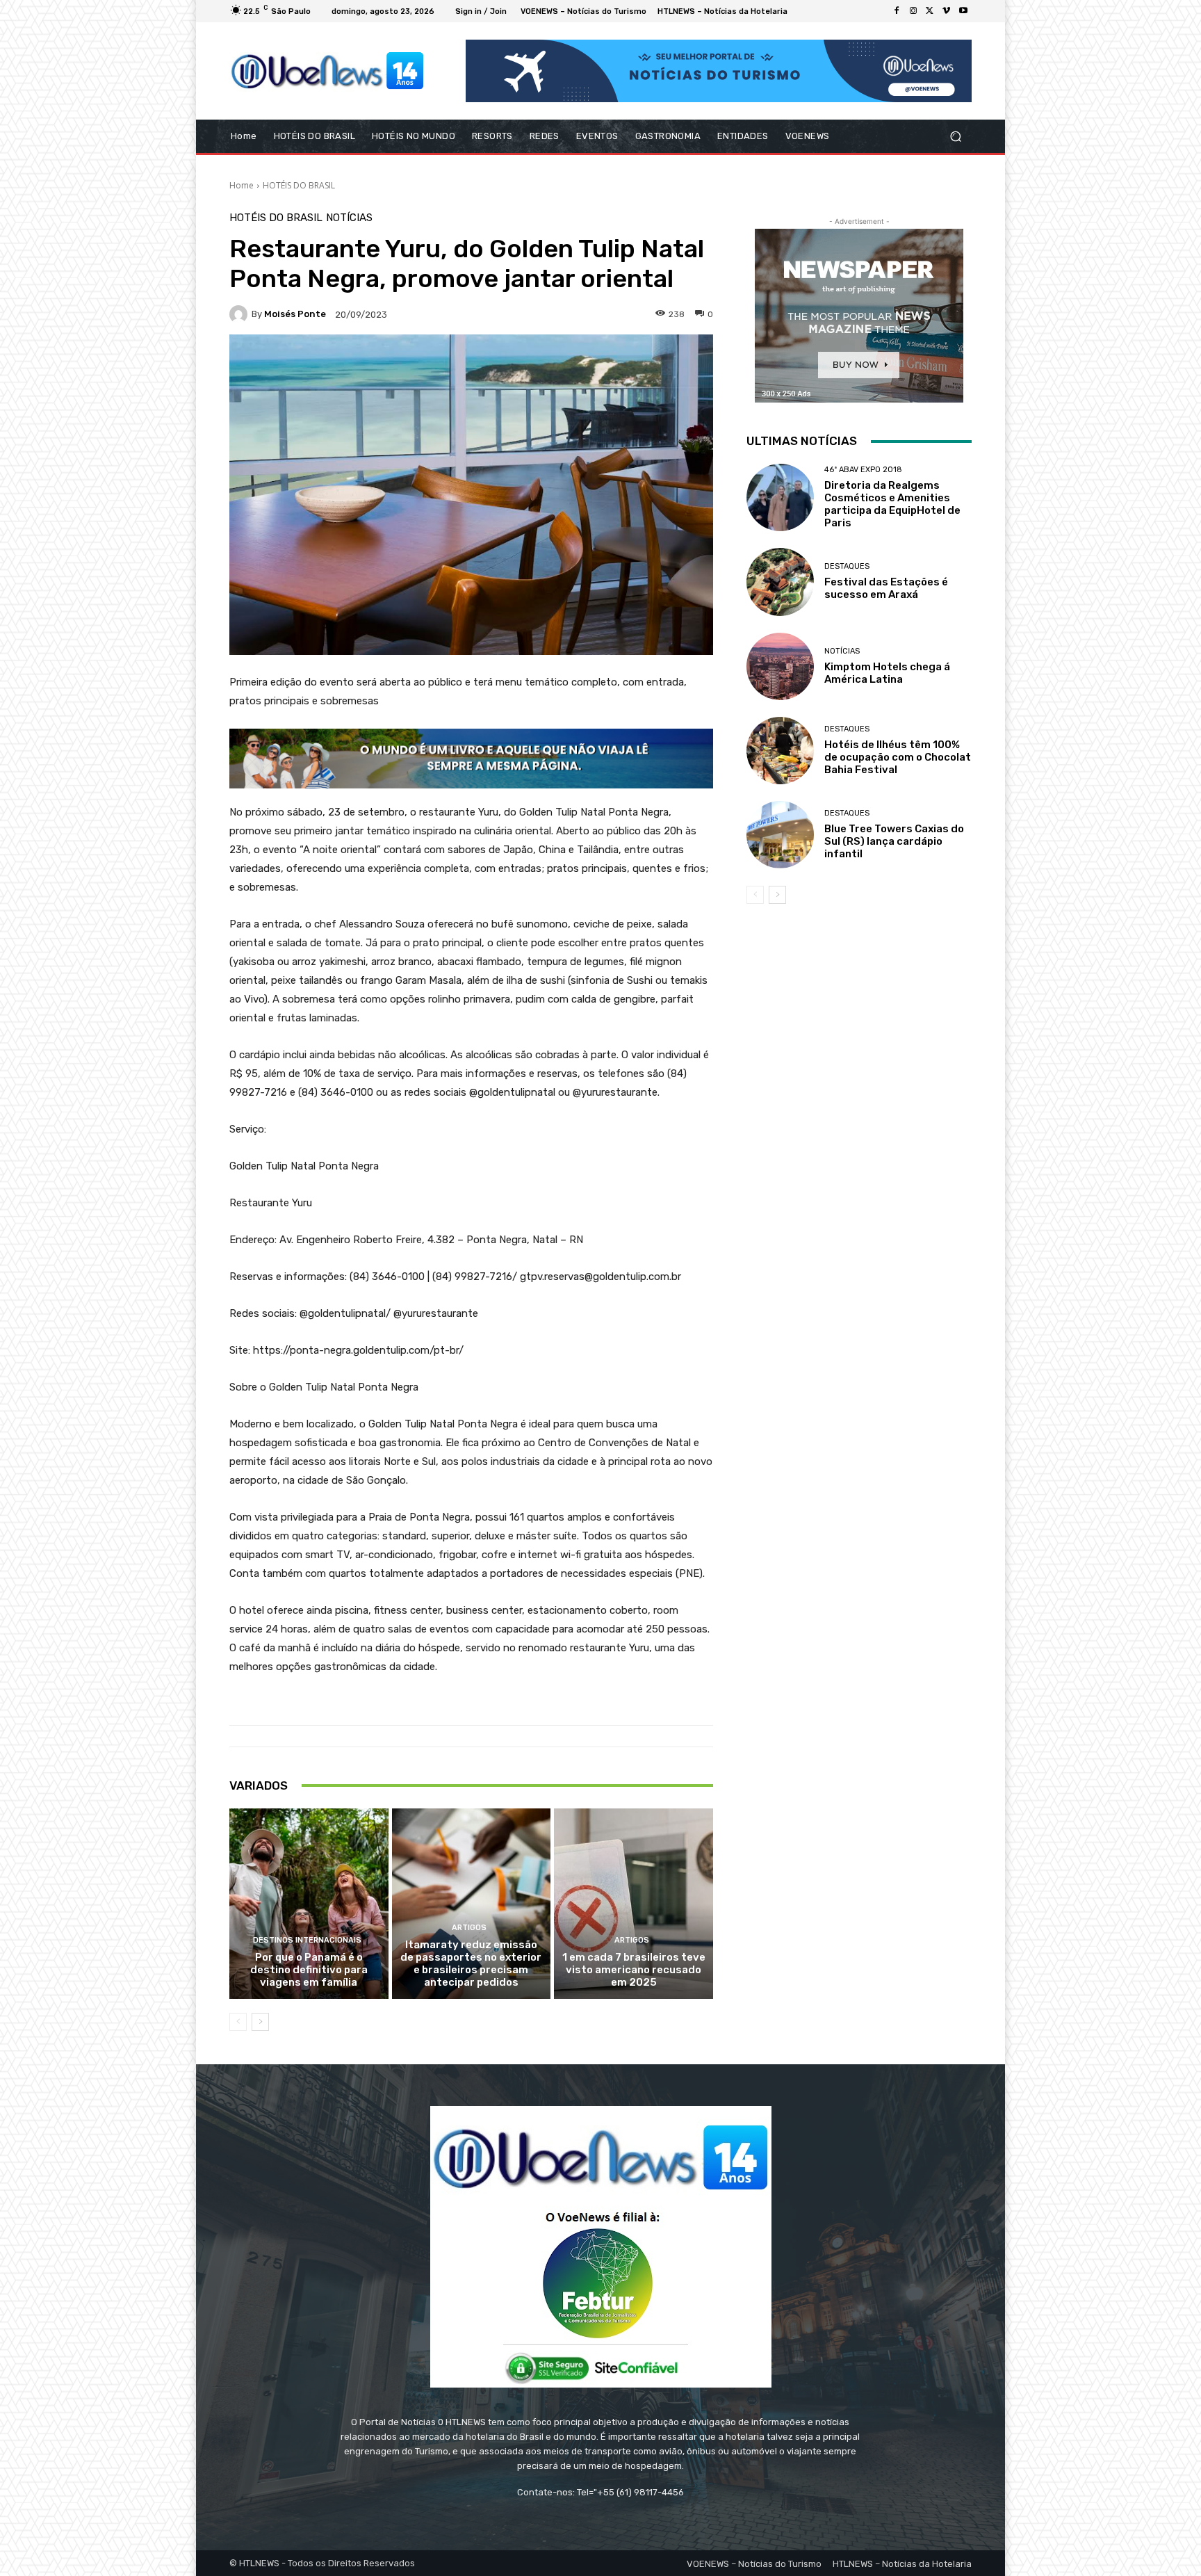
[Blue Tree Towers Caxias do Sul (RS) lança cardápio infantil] (780, 835)
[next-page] (260, 2022)
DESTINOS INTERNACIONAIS (307, 1940)
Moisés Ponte (295, 314)
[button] (955, 137)
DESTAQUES (847, 566)
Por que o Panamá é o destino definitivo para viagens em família (309, 1970)
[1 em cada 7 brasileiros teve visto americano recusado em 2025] (634, 1904)
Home (242, 185)
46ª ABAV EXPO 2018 (863, 470)
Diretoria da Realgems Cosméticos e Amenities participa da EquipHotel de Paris (892, 504)
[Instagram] (913, 11)
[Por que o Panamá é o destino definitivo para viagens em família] (309, 1904)
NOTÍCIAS (349, 218)
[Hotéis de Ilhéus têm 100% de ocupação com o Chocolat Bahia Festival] (780, 751)
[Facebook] (897, 11)
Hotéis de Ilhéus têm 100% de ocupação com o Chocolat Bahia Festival (898, 757)
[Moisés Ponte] (240, 314)
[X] (930, 11)
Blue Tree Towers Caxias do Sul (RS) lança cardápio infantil (894, 841)
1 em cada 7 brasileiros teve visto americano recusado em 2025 (634, 1970)
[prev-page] (238, 2022)
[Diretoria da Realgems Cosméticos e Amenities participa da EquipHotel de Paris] (780, 497)
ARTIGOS (469, 1928)
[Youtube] (963, 11)
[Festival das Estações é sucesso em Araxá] (780, 582)
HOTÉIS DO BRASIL (299, 185)
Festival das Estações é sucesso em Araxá (886, 588)
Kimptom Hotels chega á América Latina (887, 673)
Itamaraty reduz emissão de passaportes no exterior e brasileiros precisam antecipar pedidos (471, 1963)
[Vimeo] (947, 11)
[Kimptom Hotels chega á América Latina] (780, 666)
